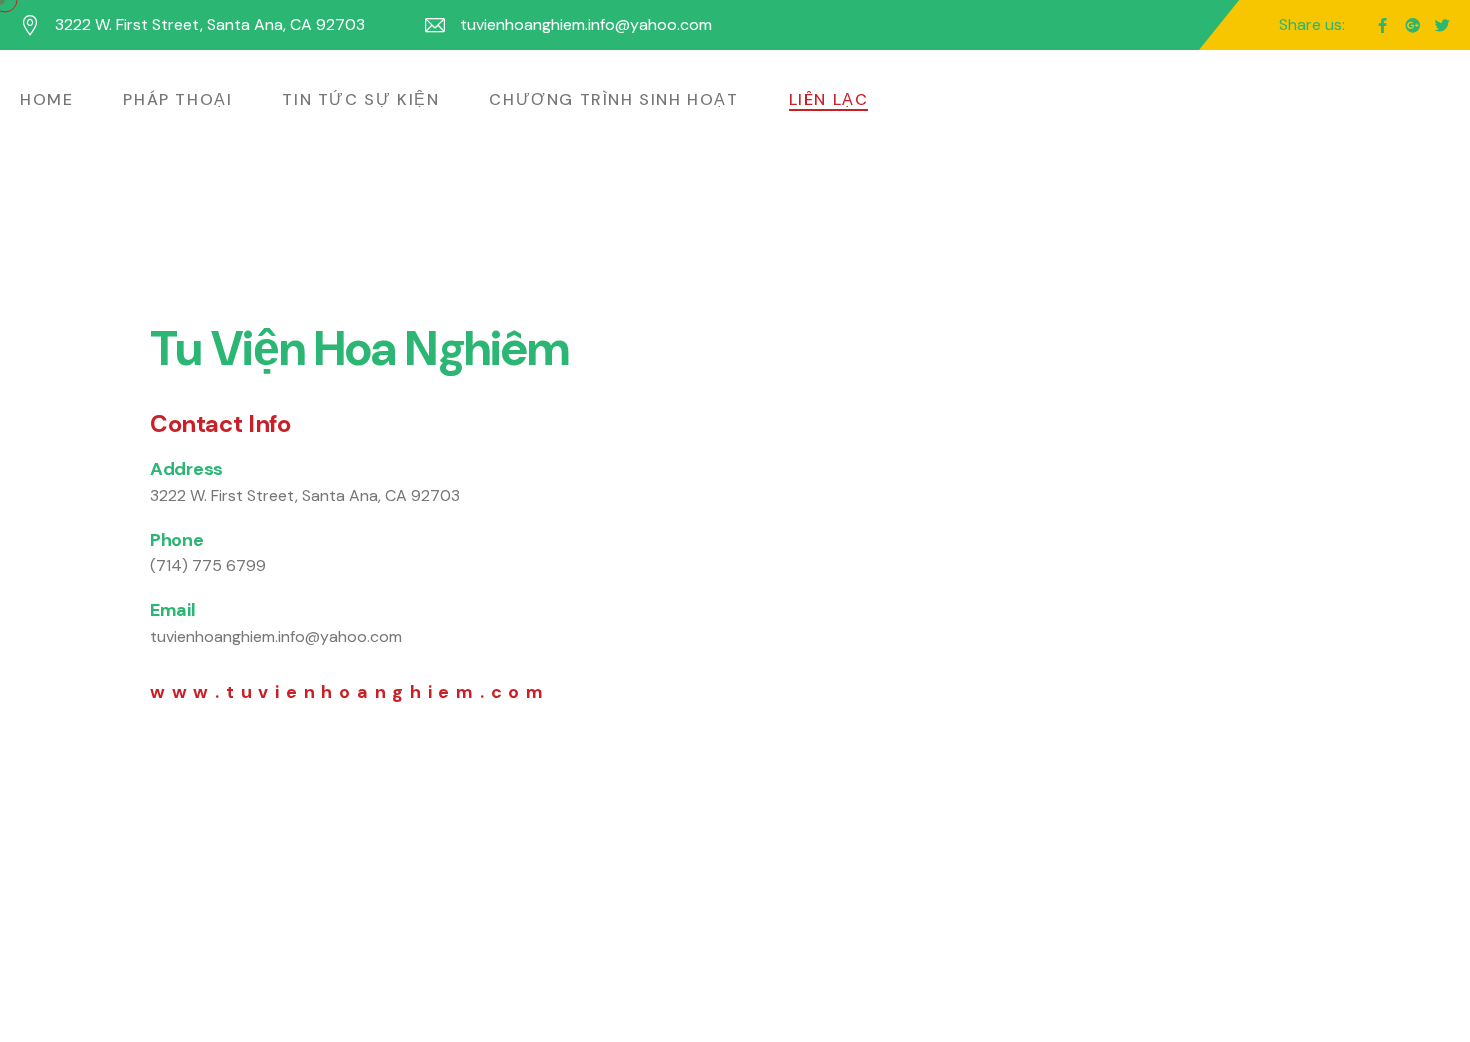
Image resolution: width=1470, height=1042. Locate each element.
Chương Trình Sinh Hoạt (613, 99)
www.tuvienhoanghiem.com (350, 692)
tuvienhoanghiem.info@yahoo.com (586, 24)
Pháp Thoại (177, 99)
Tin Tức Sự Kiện (360, 99)
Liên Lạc (829, 99)
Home (46, 99)
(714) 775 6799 (208, 565)
